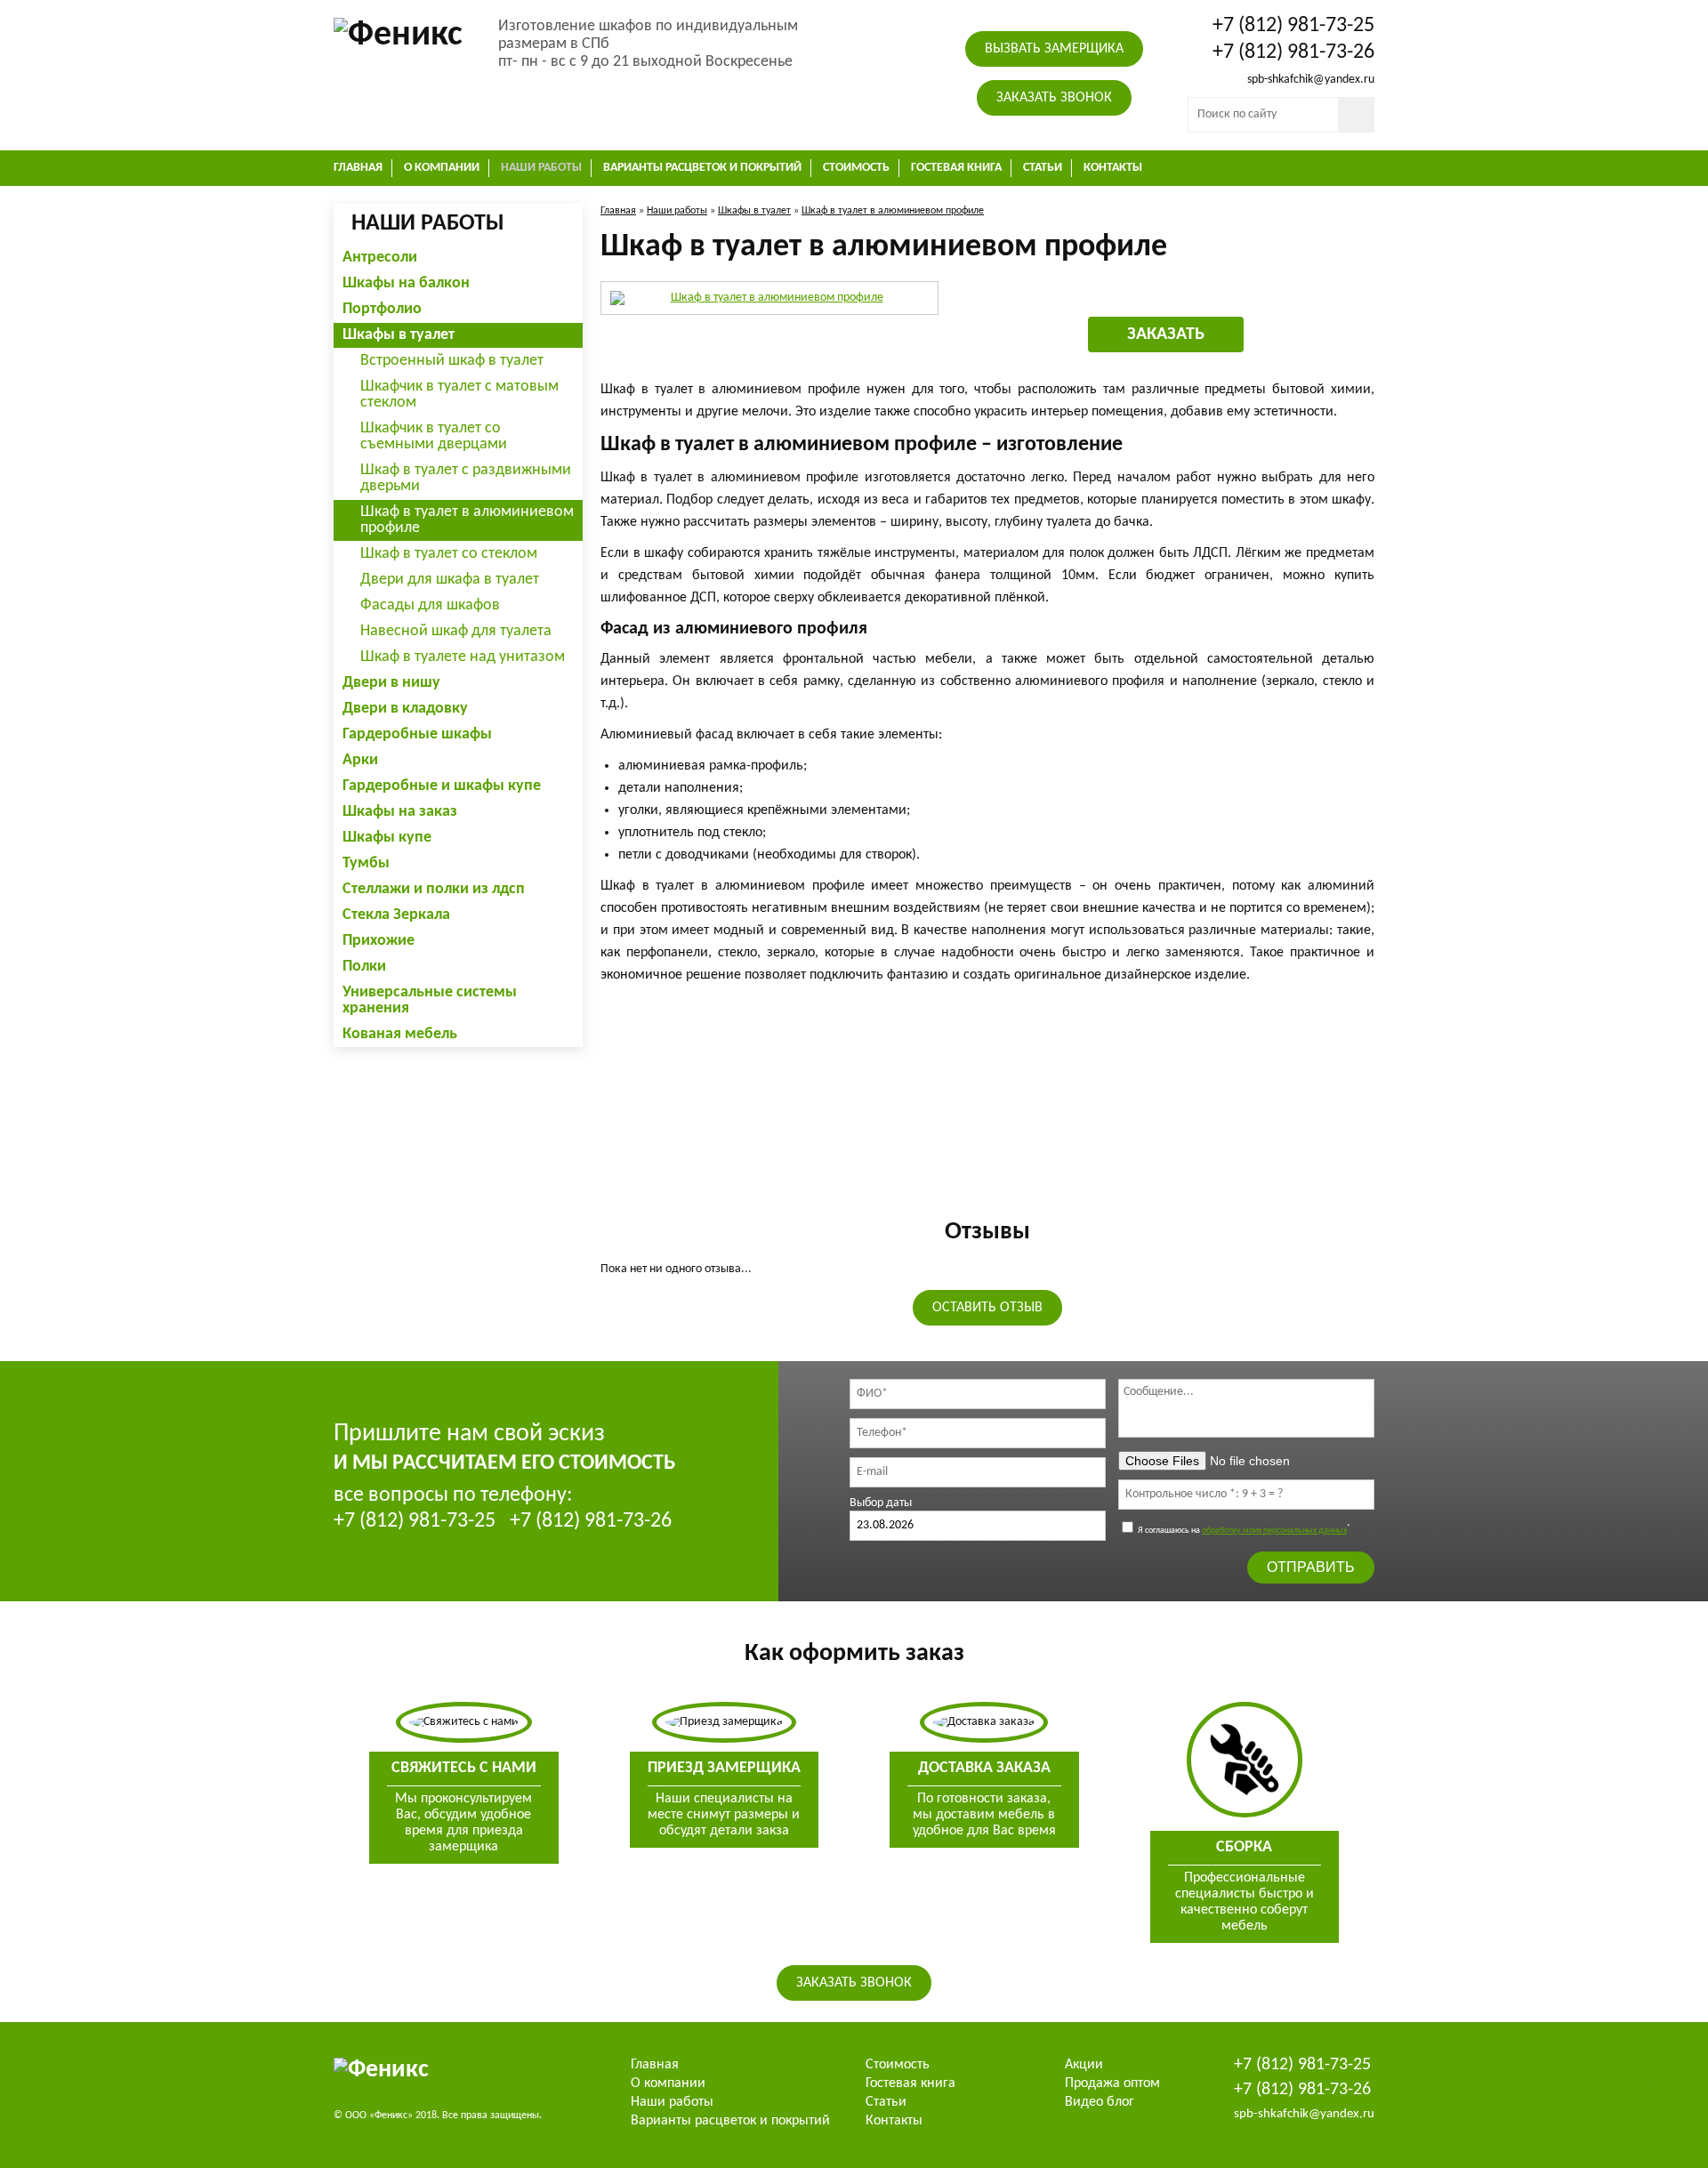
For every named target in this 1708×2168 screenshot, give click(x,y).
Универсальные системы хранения (430, 1000)
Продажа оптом (1112, 2083)
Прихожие (379, 941)
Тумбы (366, 863)
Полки (364, 967)
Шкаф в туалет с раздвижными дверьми (466, 478)
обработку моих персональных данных (1274, 1531)
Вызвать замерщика (1054, 49)
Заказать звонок (1054, 98)
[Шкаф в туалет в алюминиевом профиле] (769, 298)
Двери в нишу (391, 683)
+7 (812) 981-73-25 (1293, 26)
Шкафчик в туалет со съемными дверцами (434, 436)
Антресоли (380, 258)
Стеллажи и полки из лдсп (434, 889)
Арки (360, 760)
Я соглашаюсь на (1243, 1531)
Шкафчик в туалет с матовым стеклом (459, 395)
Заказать (1166, 334)
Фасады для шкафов (430, 605)
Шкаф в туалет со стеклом (449, 554)
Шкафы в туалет (399, 335)
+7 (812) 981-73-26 (1293, 52)
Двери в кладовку (405, 709)
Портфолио (382, 309)
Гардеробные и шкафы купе (442, 786)
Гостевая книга (956, 168)
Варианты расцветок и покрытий (702, 168)
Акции (1084, 2065)
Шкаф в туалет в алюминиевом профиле (467, 520)
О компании (442, 168)
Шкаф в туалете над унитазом (463, 657)
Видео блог (1100, 2102)
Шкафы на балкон (406, 283)
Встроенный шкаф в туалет (452, 361)
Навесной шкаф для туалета (456, 631)
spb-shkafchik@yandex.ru (1311, 80)
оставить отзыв (987, 1308)
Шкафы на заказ (400, 812)
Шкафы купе (387, 838)
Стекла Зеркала (396, 915)
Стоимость (856, 168)
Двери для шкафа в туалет (450, 580)
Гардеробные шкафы (417, 734)
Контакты (1113, 168)
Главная (358, 168)
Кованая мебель (400, 1034)
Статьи (1043, 168)
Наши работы (541, 168)
